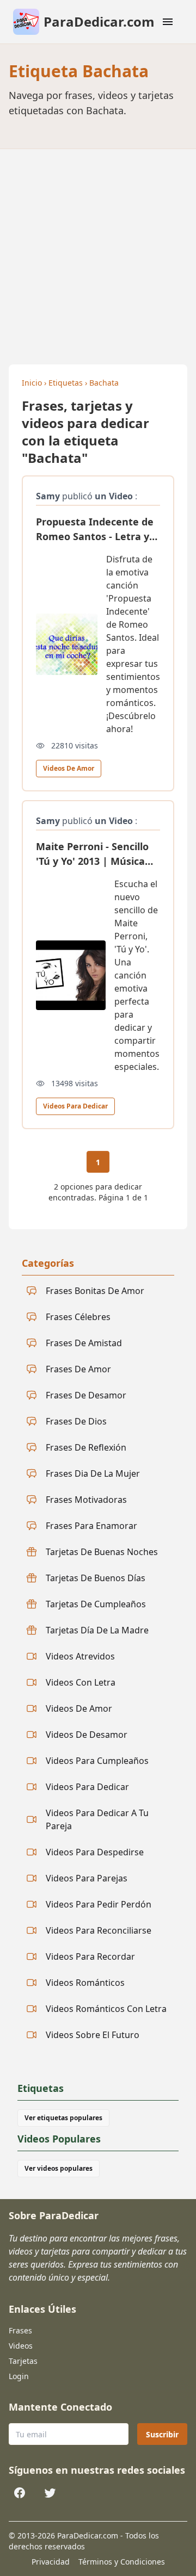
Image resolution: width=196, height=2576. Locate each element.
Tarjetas (23, 2361)
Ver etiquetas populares (63, 2118)
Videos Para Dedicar (75, 1106)
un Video (114, 496)
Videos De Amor (69, 768)
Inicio (32, 383)
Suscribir (162, 2434)
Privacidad (51, 2562)
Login (19, 2376)
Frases (20, 2330)
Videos (21, 2346)
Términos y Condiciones (122, 2562)
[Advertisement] (98, 252)
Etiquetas (66, 383)
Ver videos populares (59, 2168)
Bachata (104, 383)
